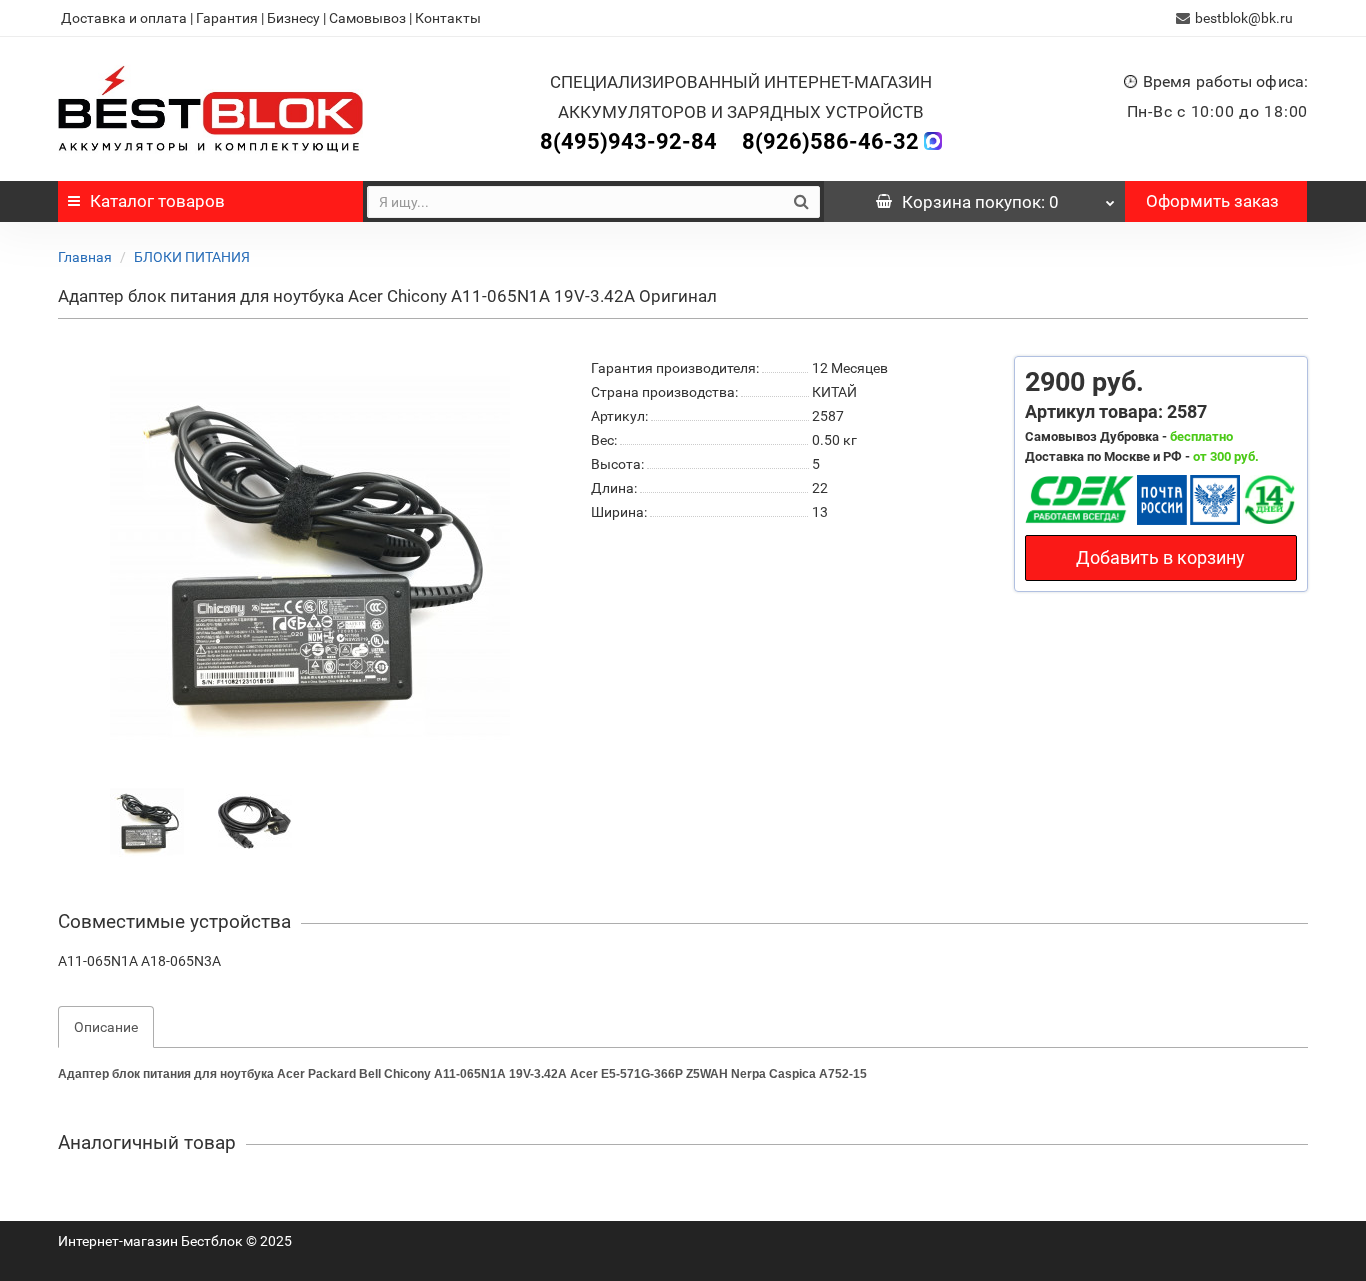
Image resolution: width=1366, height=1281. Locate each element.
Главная (85, 257)
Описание (106, 1027)
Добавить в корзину (1160, 557)
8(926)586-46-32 (830, 141)
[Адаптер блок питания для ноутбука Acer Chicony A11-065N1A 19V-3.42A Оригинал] (147, 821)
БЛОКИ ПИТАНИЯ (192, 257)
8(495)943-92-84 (628, 141)
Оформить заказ (1212, 201)
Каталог (157, 201)
